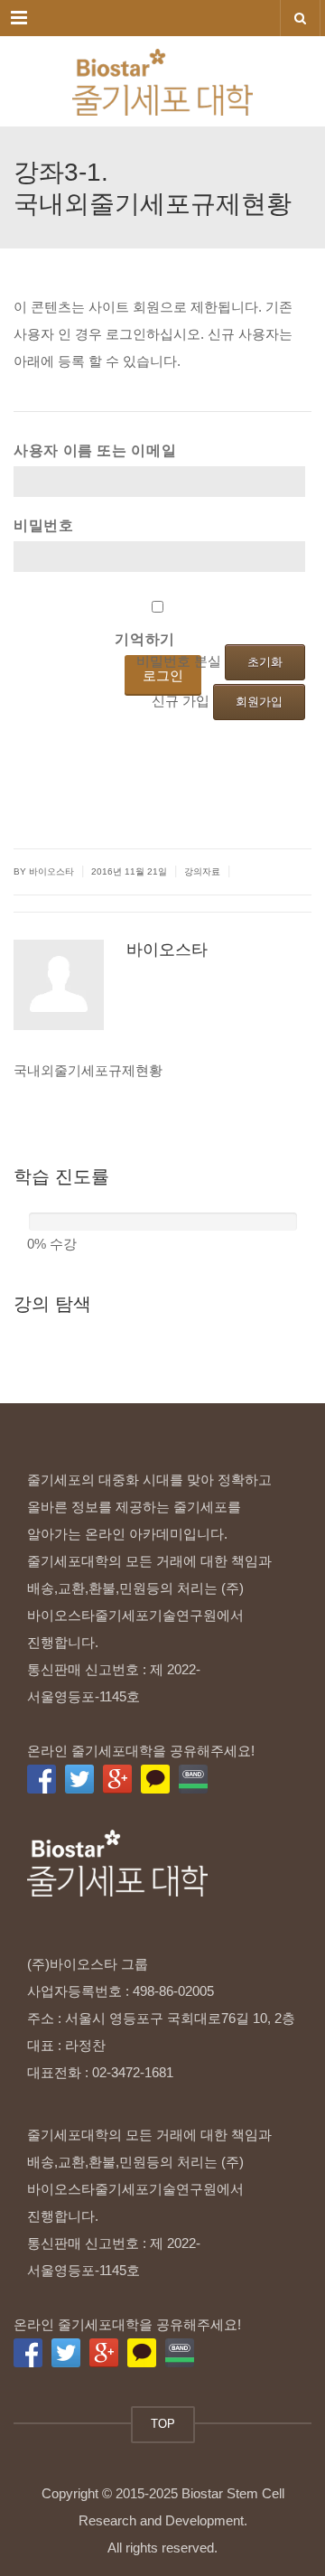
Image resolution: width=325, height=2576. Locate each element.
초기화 (265, 662)
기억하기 (145, 639)
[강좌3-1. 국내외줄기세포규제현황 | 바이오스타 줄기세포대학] (162, 81)
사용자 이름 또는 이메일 (95, 450)
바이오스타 (167, 950)
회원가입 (259, 702)
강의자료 (202, 871)
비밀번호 (44, 525)
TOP (163, 2424)
